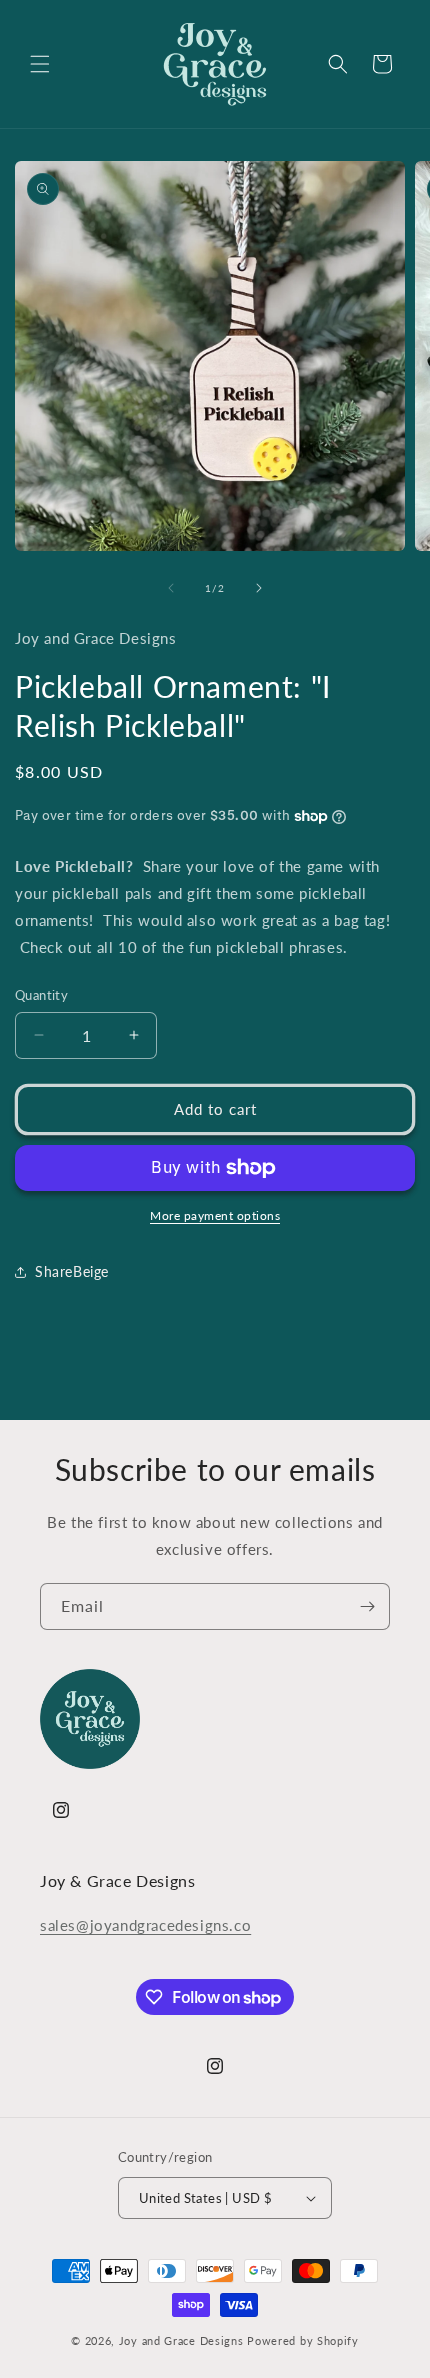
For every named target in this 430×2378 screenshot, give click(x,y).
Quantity (41, 995)
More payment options (215, 1215)
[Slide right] (259, 588)
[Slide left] (171, 588)
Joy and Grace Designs (181, 2340)
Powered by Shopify (303, 2340)
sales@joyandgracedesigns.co (145, 1925)
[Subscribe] (367, 1606)
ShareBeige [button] (72, 1271)
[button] (40, 64)
